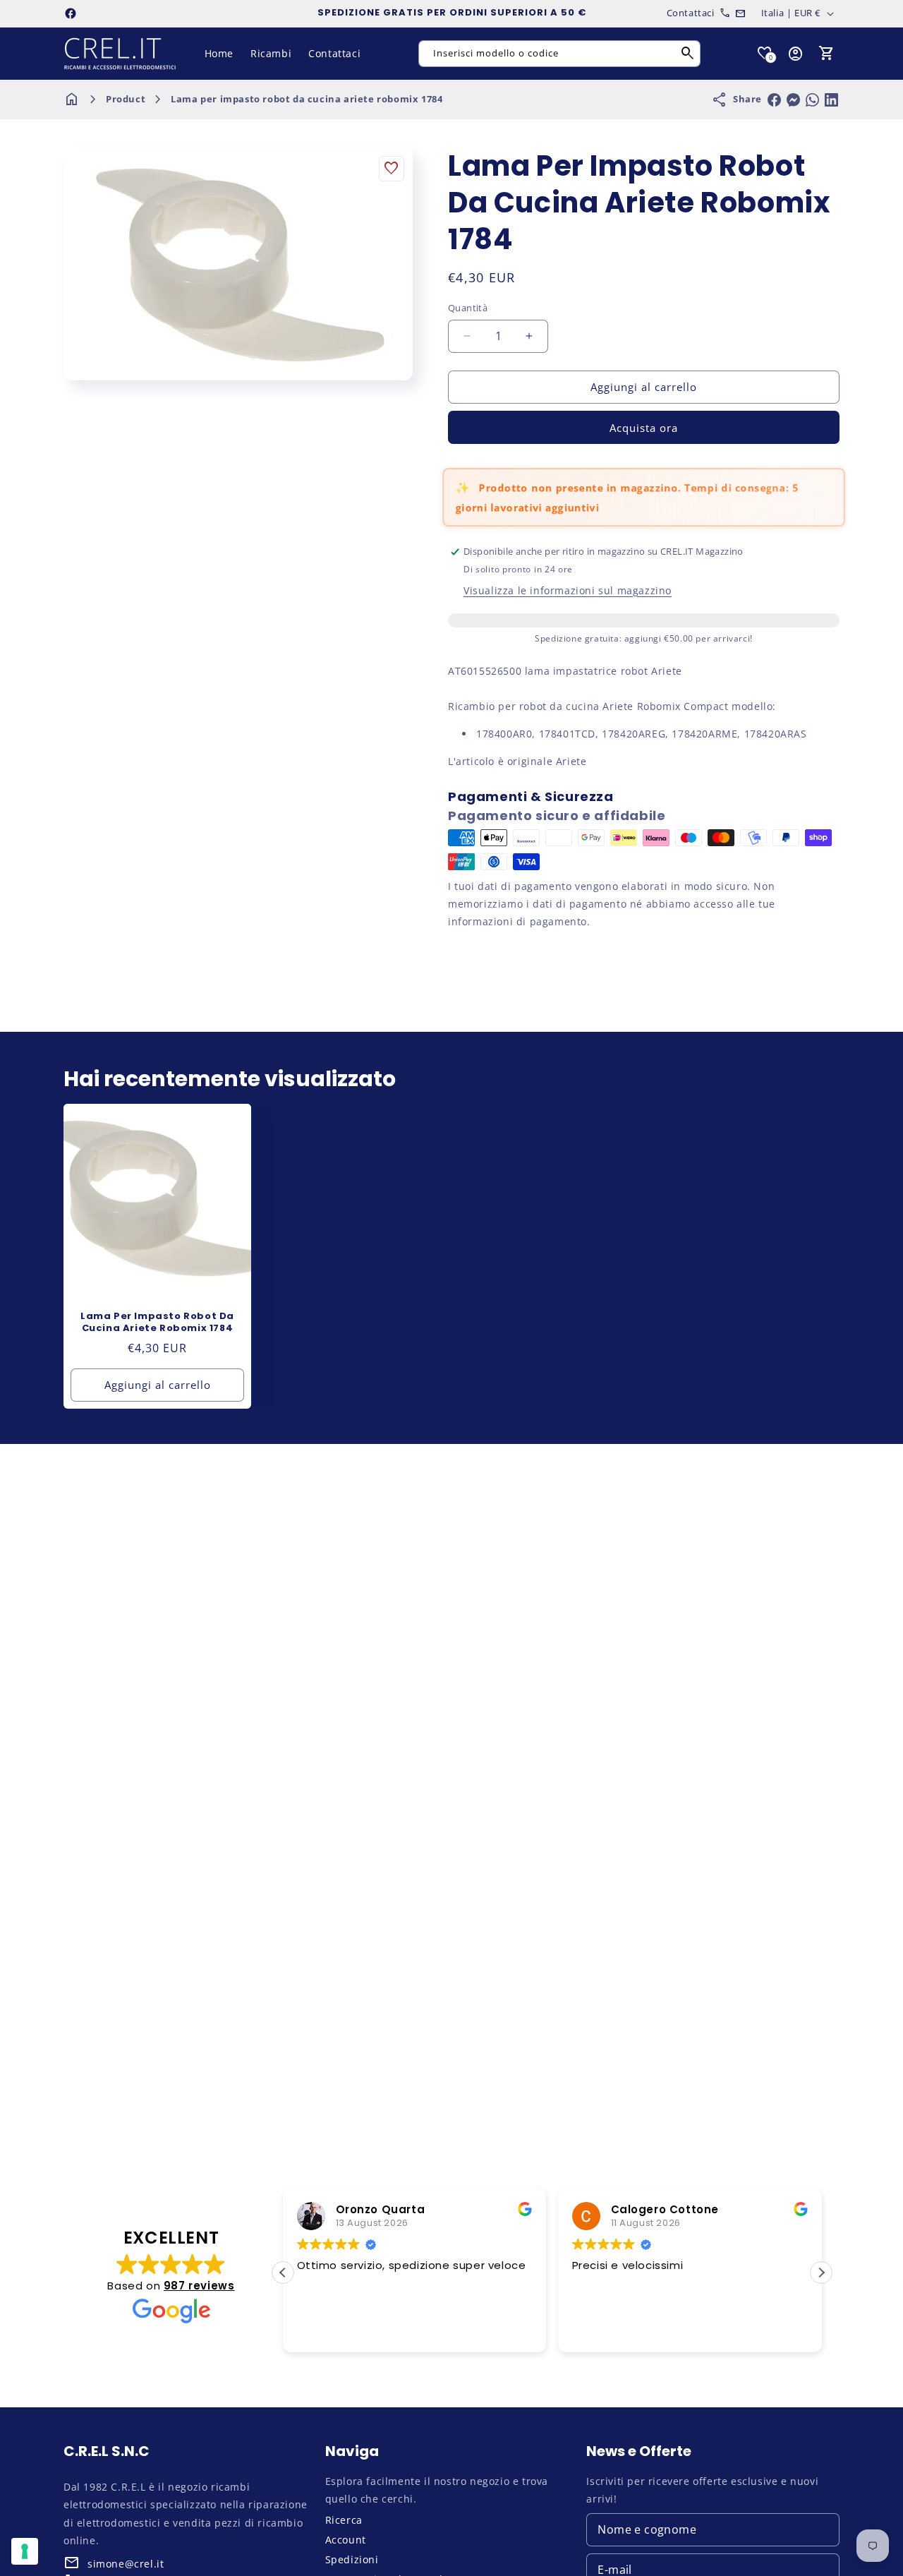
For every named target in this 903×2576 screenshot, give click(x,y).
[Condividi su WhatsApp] (812, 100)
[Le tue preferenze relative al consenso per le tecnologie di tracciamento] (25, 2551)
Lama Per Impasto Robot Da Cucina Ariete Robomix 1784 (157, 1323)
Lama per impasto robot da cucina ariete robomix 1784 (307, 99)
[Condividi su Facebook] (774, 100)
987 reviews (199, 2286)
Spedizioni (352, 2559)
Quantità (468, 308)
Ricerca (344, 2520)
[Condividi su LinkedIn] (831, 100)
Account (346, 2540)
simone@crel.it (126, 2564)
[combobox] (559, 54)
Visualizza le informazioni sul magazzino (568, 590)
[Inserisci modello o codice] (688, 54)
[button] (827, 54)
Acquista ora (644, 428)
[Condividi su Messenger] (793, 100)
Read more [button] (691, 2332)
